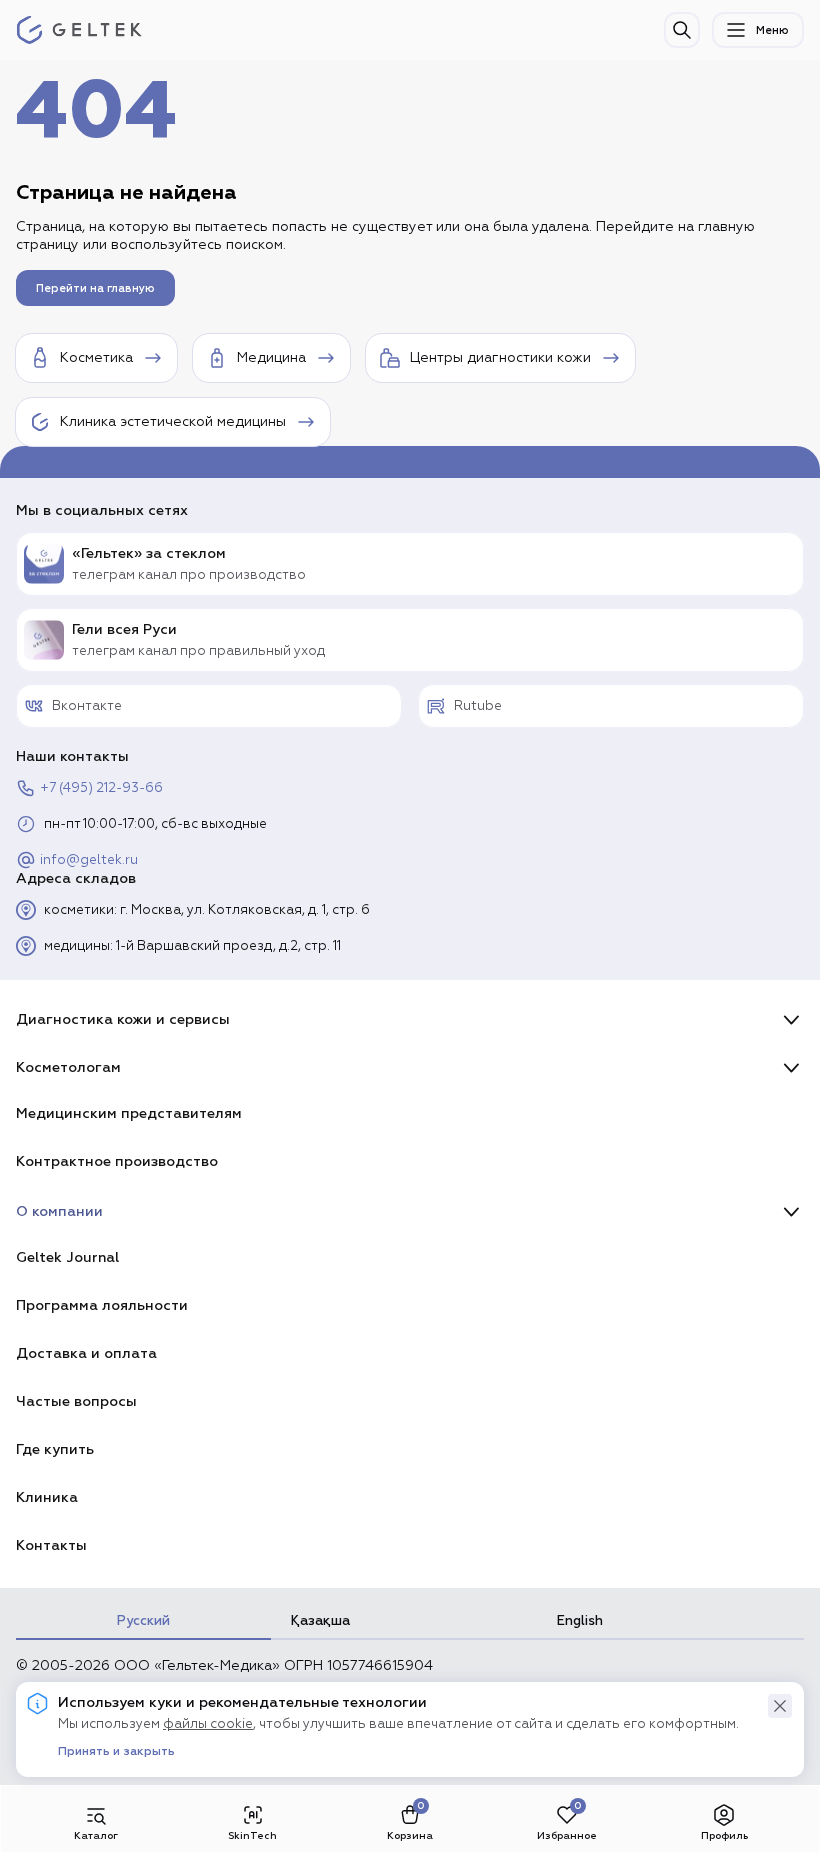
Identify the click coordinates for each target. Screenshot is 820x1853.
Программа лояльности (102, 1305)
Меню (772, 30)
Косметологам (68, 1067)
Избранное (567, 1835)
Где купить (55, 1449)
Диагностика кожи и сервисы (123, 1019)
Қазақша (320, 1621)
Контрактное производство (117, 1161)
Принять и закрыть (116, 1752)
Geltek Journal (67, 1257)
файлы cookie (208, 1724)
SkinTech (252, 1835)
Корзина (410, 1835)
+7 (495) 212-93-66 (101, 788)
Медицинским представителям (129, 1113)
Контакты (51, 1545)
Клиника (47, 1497)
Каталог (96, 1835)
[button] (780, 1706)
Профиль (724, 1835)
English (580, 1621)
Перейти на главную (95, 288)
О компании (59, 1211)
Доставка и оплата (86, 1353)
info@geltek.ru (89, 860)
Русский (143, 1621)
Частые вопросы (76, 1401)
